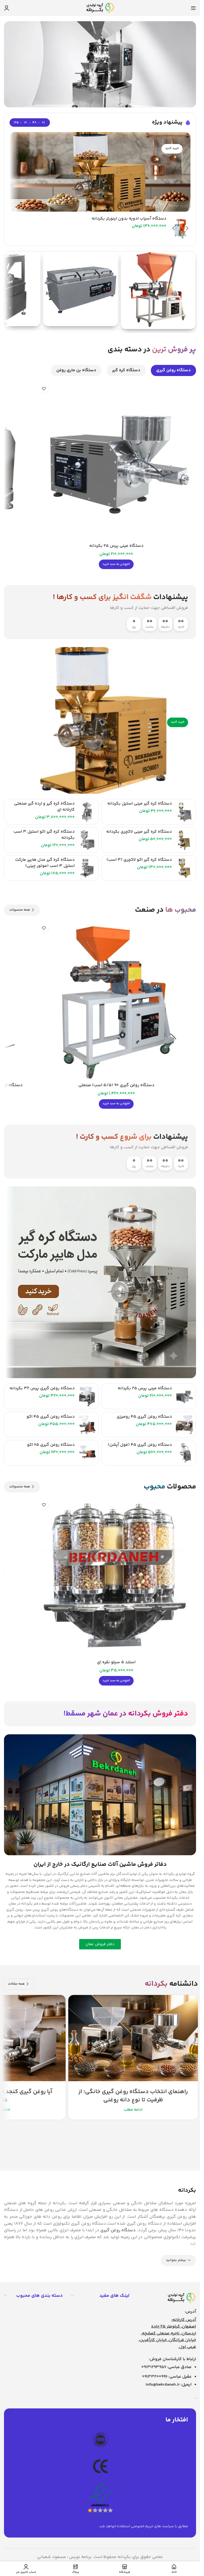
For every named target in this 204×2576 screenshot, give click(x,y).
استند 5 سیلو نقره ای (116, 1662)
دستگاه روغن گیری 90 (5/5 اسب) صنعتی (116, 1085)
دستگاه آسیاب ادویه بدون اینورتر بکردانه (129, 219)
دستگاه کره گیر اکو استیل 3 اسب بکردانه (44, 835)
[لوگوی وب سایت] (100, 8)
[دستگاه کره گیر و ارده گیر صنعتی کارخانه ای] (87, 812)
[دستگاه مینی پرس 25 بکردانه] (116, 461)
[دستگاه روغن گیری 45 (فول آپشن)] (184, 1453)
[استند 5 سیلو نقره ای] (116, 1577)
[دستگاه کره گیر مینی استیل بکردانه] (184, 812)
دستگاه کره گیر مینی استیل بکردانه (140, 804)
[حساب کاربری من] (7, 8)
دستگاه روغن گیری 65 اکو (51, 1445)
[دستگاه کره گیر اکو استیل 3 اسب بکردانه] (87, 840)
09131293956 (154, 2367)
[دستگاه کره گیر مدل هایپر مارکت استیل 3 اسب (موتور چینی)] (87, 868)
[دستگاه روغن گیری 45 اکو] (87, 1425)
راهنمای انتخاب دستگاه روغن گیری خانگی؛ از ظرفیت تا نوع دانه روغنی (133, 2096)
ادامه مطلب (133, 2110)
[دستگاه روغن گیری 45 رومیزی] (184, 1425)
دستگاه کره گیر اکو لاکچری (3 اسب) (139, 860)
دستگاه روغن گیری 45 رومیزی (144, 1417)
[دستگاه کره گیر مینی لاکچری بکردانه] (184, 840)
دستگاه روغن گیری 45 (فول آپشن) (140, 1445)
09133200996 (155, 2377)
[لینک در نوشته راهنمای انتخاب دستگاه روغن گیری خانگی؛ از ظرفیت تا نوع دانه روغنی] (133, 2038)
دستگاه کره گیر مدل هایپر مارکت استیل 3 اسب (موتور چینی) (45, 863)
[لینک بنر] (100, 172)
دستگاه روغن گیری (118, 2230)
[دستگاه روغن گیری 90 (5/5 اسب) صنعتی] (116, 1001)
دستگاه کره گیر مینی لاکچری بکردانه (139, 832)
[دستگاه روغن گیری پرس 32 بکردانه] (87, 1396)
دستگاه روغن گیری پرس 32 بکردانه (42, 1388)
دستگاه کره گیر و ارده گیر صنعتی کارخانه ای (44, 807)
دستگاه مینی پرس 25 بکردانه (116, 546)
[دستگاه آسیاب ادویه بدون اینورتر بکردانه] (180, 229)
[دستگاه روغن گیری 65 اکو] (87, 1453)
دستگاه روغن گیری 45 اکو (51, 1417)
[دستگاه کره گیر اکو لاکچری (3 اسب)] (184, 868)
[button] (116, 564)
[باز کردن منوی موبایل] (193, 8)
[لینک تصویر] (181, 2298)
